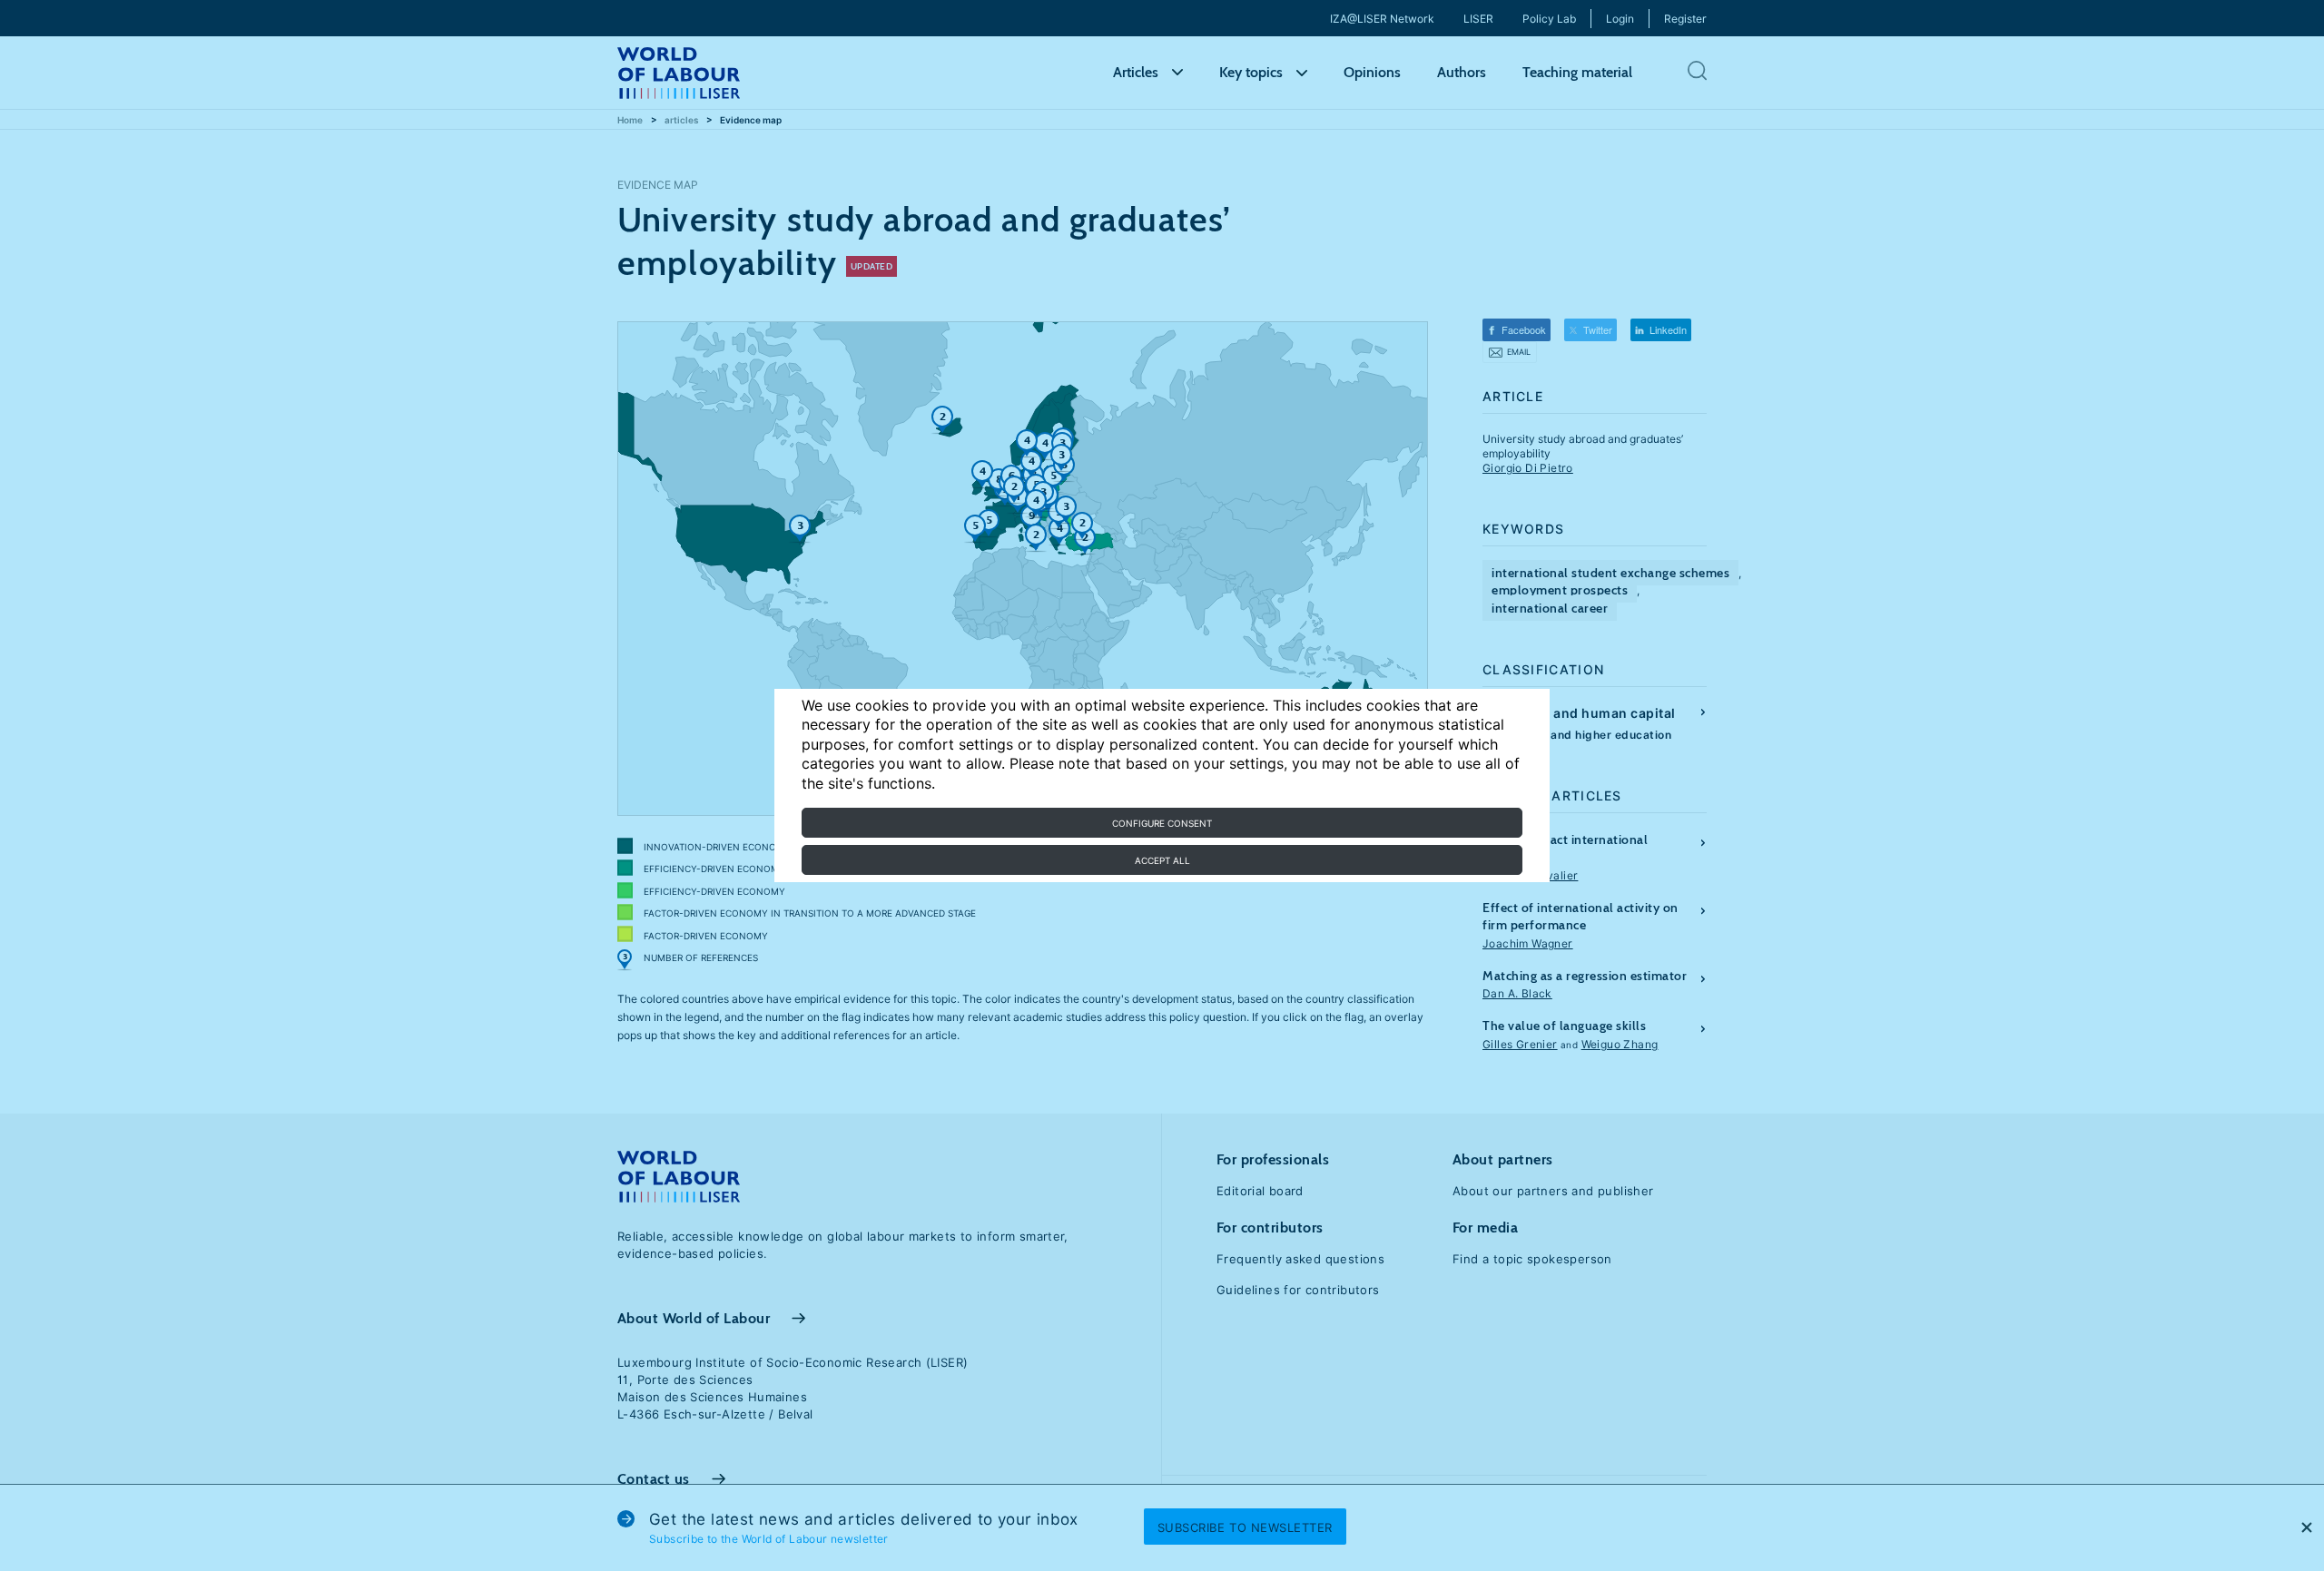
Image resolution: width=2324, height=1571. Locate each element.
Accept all (1162, 860)
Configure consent (1162, 823)
